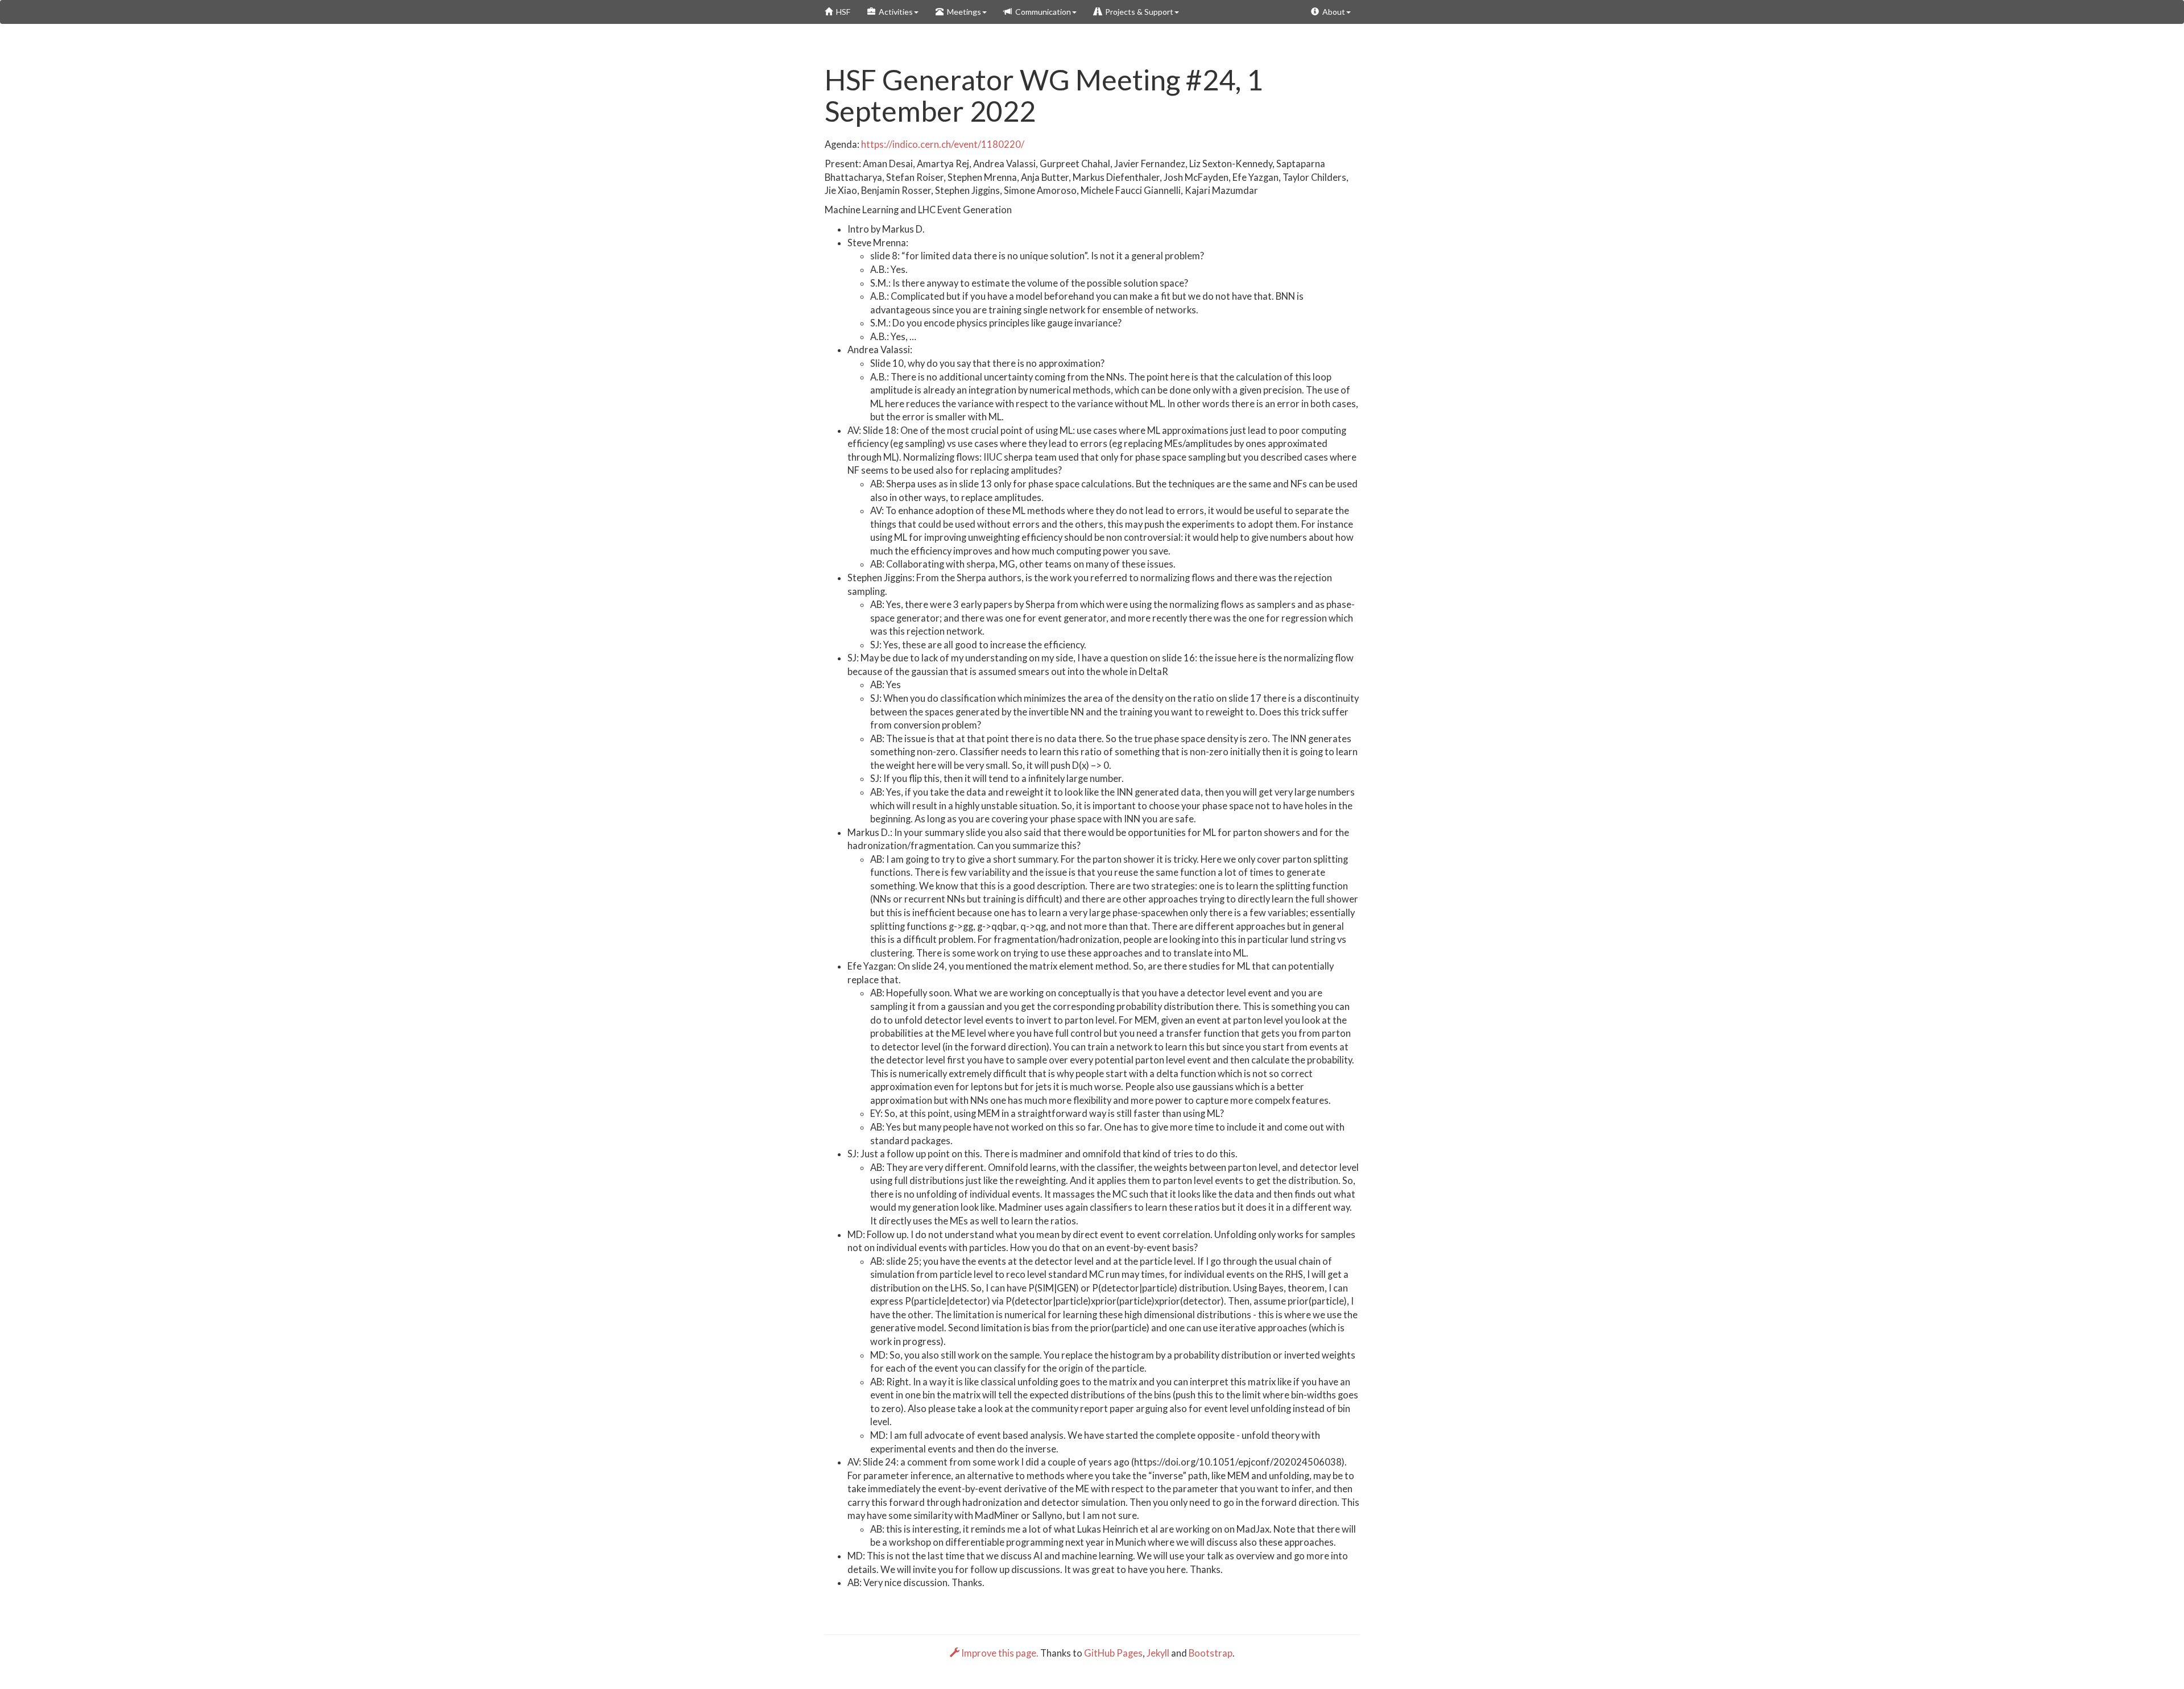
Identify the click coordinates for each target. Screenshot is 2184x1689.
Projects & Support (1137, 12)
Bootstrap (1211, 1653)
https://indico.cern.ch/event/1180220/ (943, 144)
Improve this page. (1000, 1653)
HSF (841, 12)
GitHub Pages (1113, 1653)
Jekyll (1158, 1653)
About (1332, 12)
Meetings (962, 12)
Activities (894, 12)
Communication (1041, 12)
